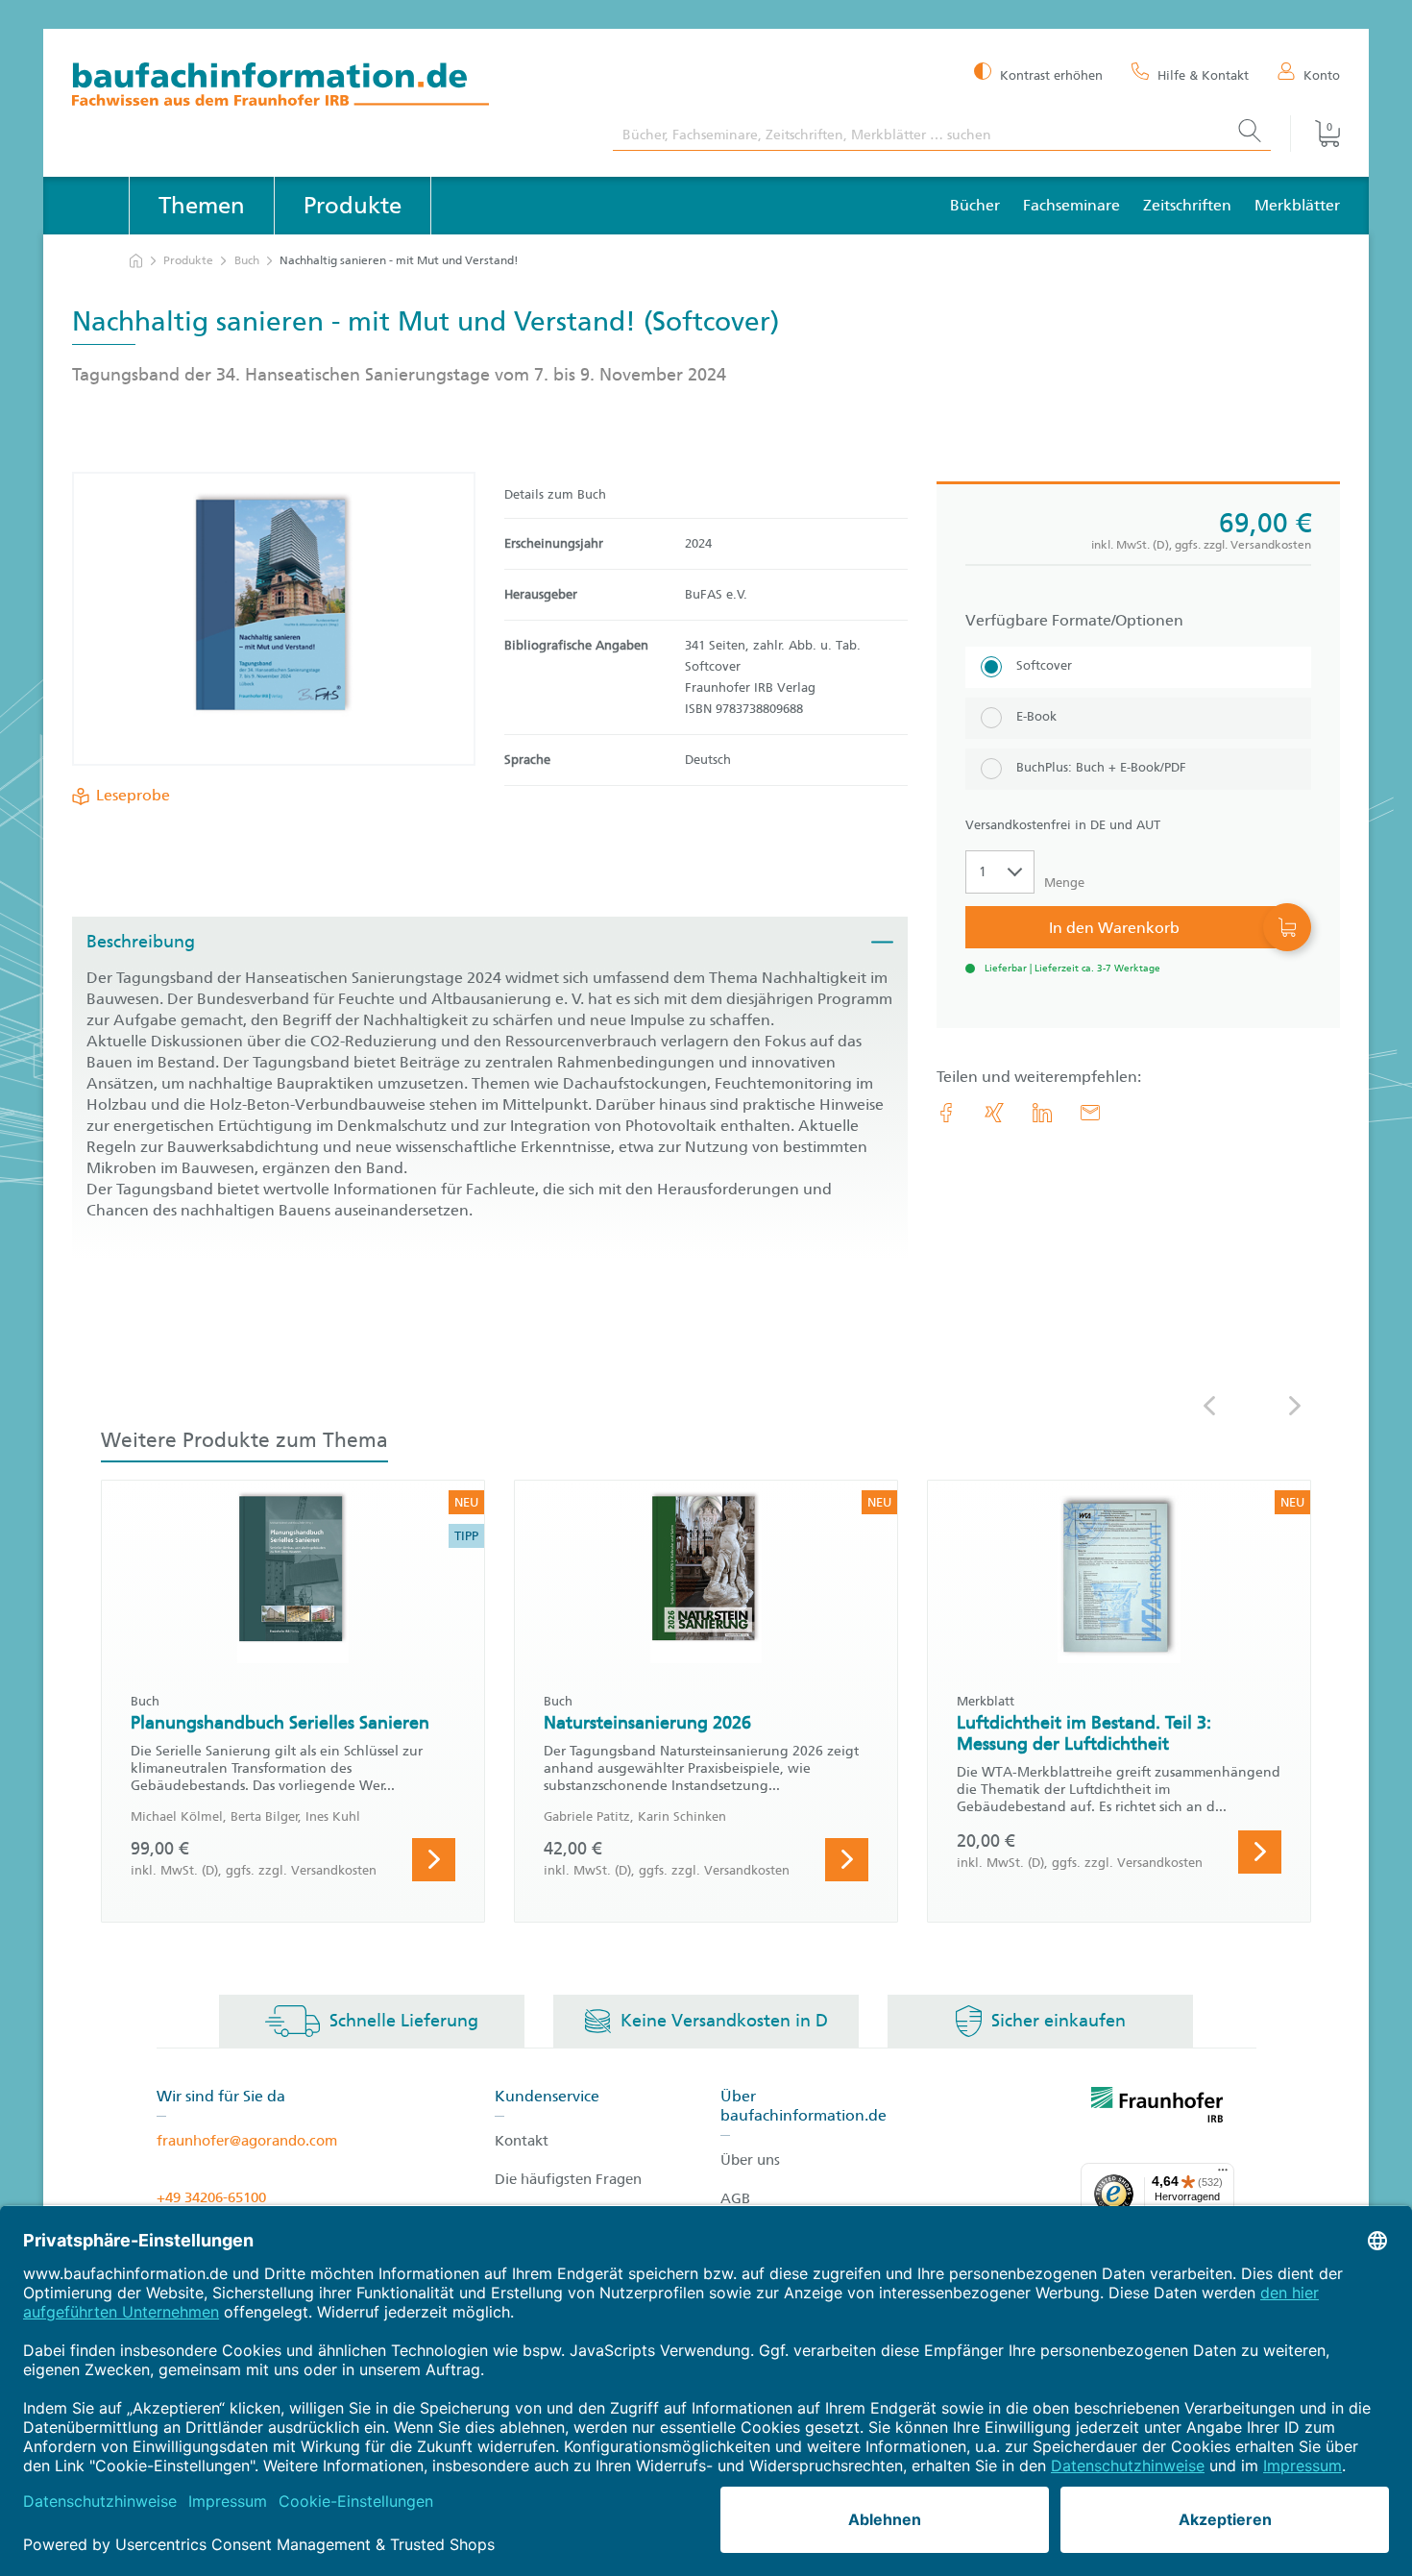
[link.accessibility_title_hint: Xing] (994, 1113)
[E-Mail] (1090, 1113)
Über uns (750, 2160)
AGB (735, 2198)
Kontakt (522, 2141)
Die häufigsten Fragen (568, 2179)
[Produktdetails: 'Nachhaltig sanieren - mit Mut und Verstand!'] (273, 619)
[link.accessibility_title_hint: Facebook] (946, 1113)
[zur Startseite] (136, 261)
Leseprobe (133, 795)
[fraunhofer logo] (1157, 2108)
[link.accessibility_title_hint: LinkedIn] (1042, 1113)
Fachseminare (1071, 205)
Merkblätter (1297, 205)
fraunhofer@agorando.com (247, 2141)
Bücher (975, 205)
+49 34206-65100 (211, 2197)
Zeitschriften (1187, 205)
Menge (1064, 883)
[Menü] (1223, 2174)
